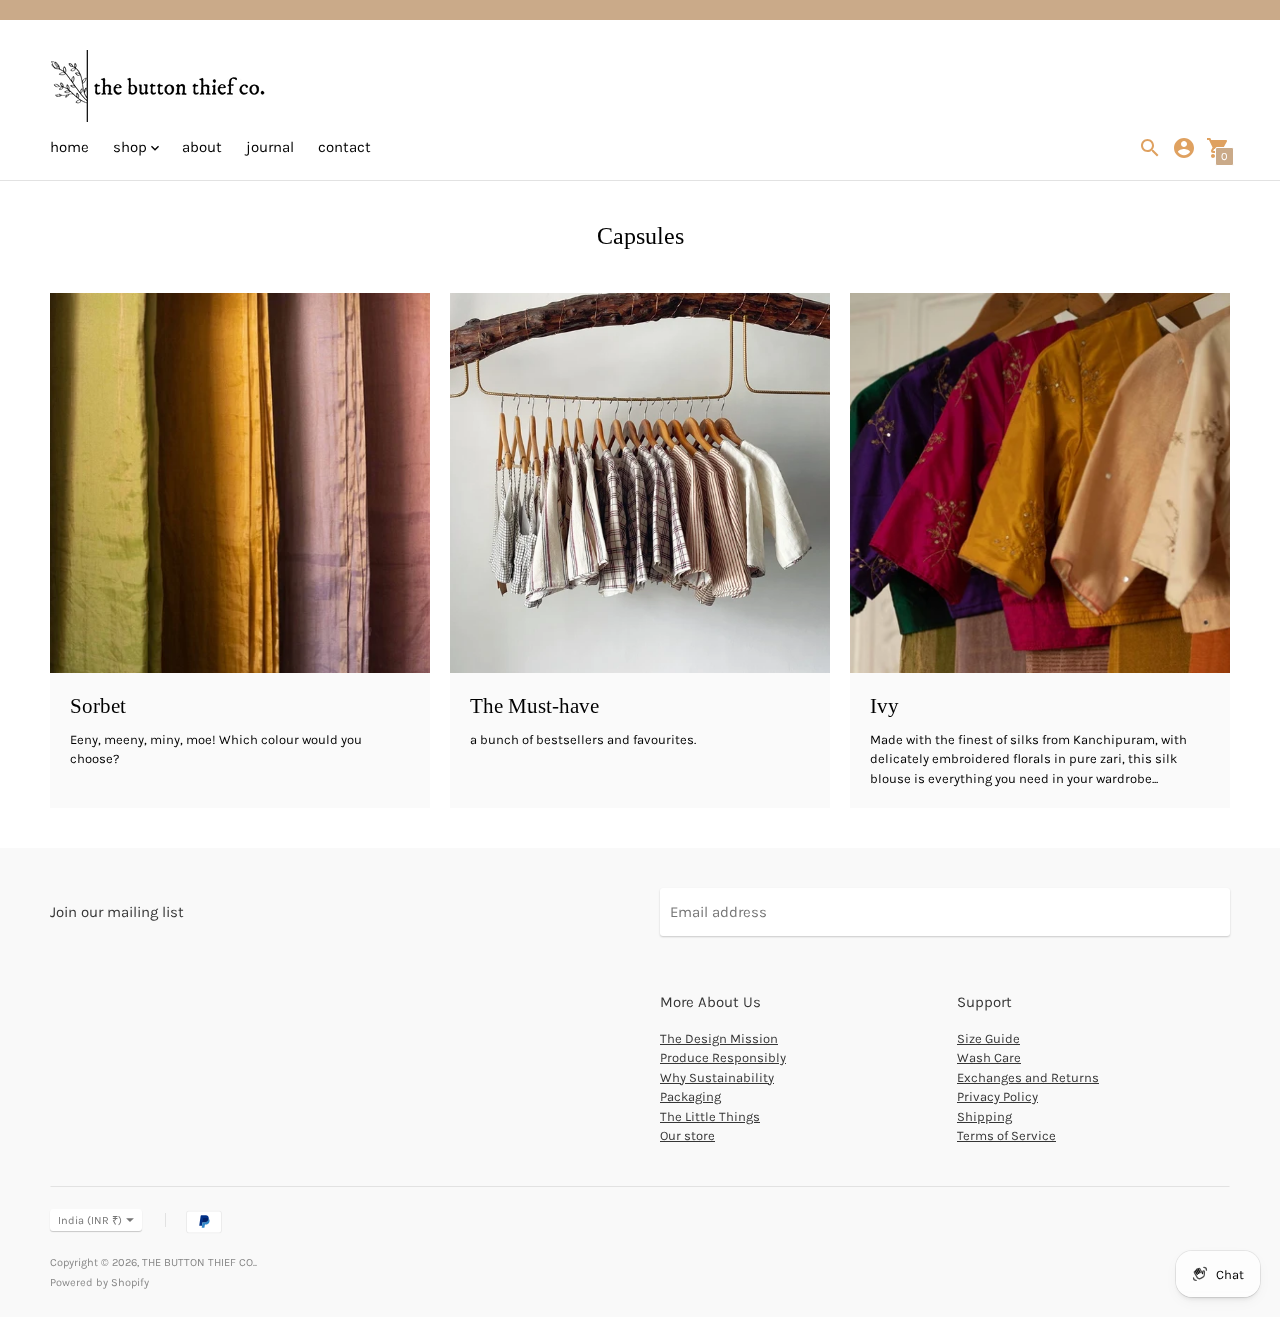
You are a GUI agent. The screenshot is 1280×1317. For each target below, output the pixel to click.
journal (270, 147)
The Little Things (710, 1116)
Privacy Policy (997, 1096)
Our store (687, 1135)
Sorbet (98, 706)
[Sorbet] (240, 483)
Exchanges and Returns (1028, 1077)
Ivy (884, 706)
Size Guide (988, 1038)
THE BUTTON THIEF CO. (198, 1262)
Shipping (984, 1116)
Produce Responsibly (723, 1057)
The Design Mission (719, 1038)
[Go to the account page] (1184, 148)
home (69, 147)
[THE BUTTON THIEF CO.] (160, 88)
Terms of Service (1006, 1135)
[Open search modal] (1150, 148)
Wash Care (989, 1057)
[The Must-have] (640, 483)
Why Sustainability (717, 1077)
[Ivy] (1040, 483)
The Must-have (534, 706)
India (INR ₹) (90, 1220)
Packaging (690, 1096)
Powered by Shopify (99, 1282)
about (202, 147)
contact (344, 147)
